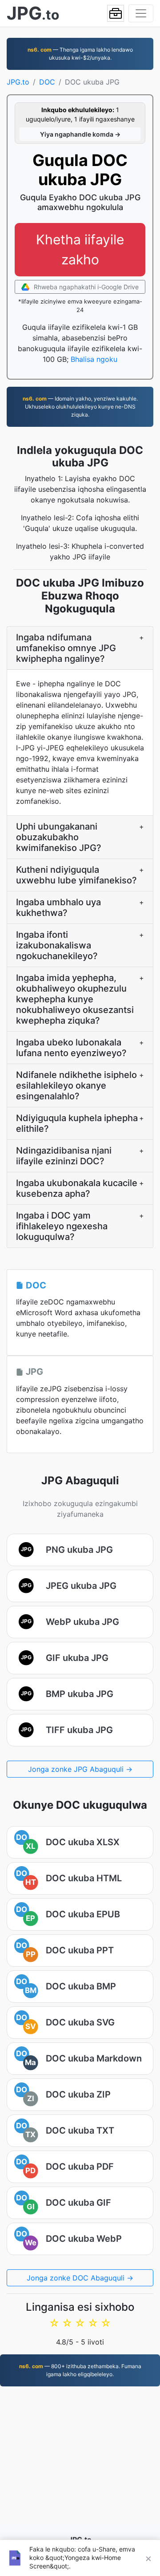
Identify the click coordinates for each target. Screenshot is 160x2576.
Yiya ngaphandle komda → (80, 134)
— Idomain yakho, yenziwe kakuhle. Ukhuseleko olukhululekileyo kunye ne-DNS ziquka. (80, 407)
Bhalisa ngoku (94, 359)
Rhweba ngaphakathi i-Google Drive (85, 287)
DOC (47, 82)
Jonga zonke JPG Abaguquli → (80, 1769)
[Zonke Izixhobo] (116, 13)
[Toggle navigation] (141, 13)
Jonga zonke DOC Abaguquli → (80, 2278)
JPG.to (18, 82)
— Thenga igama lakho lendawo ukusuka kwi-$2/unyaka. (80, 54)
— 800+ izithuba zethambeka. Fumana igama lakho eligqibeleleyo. (80, 2370)
